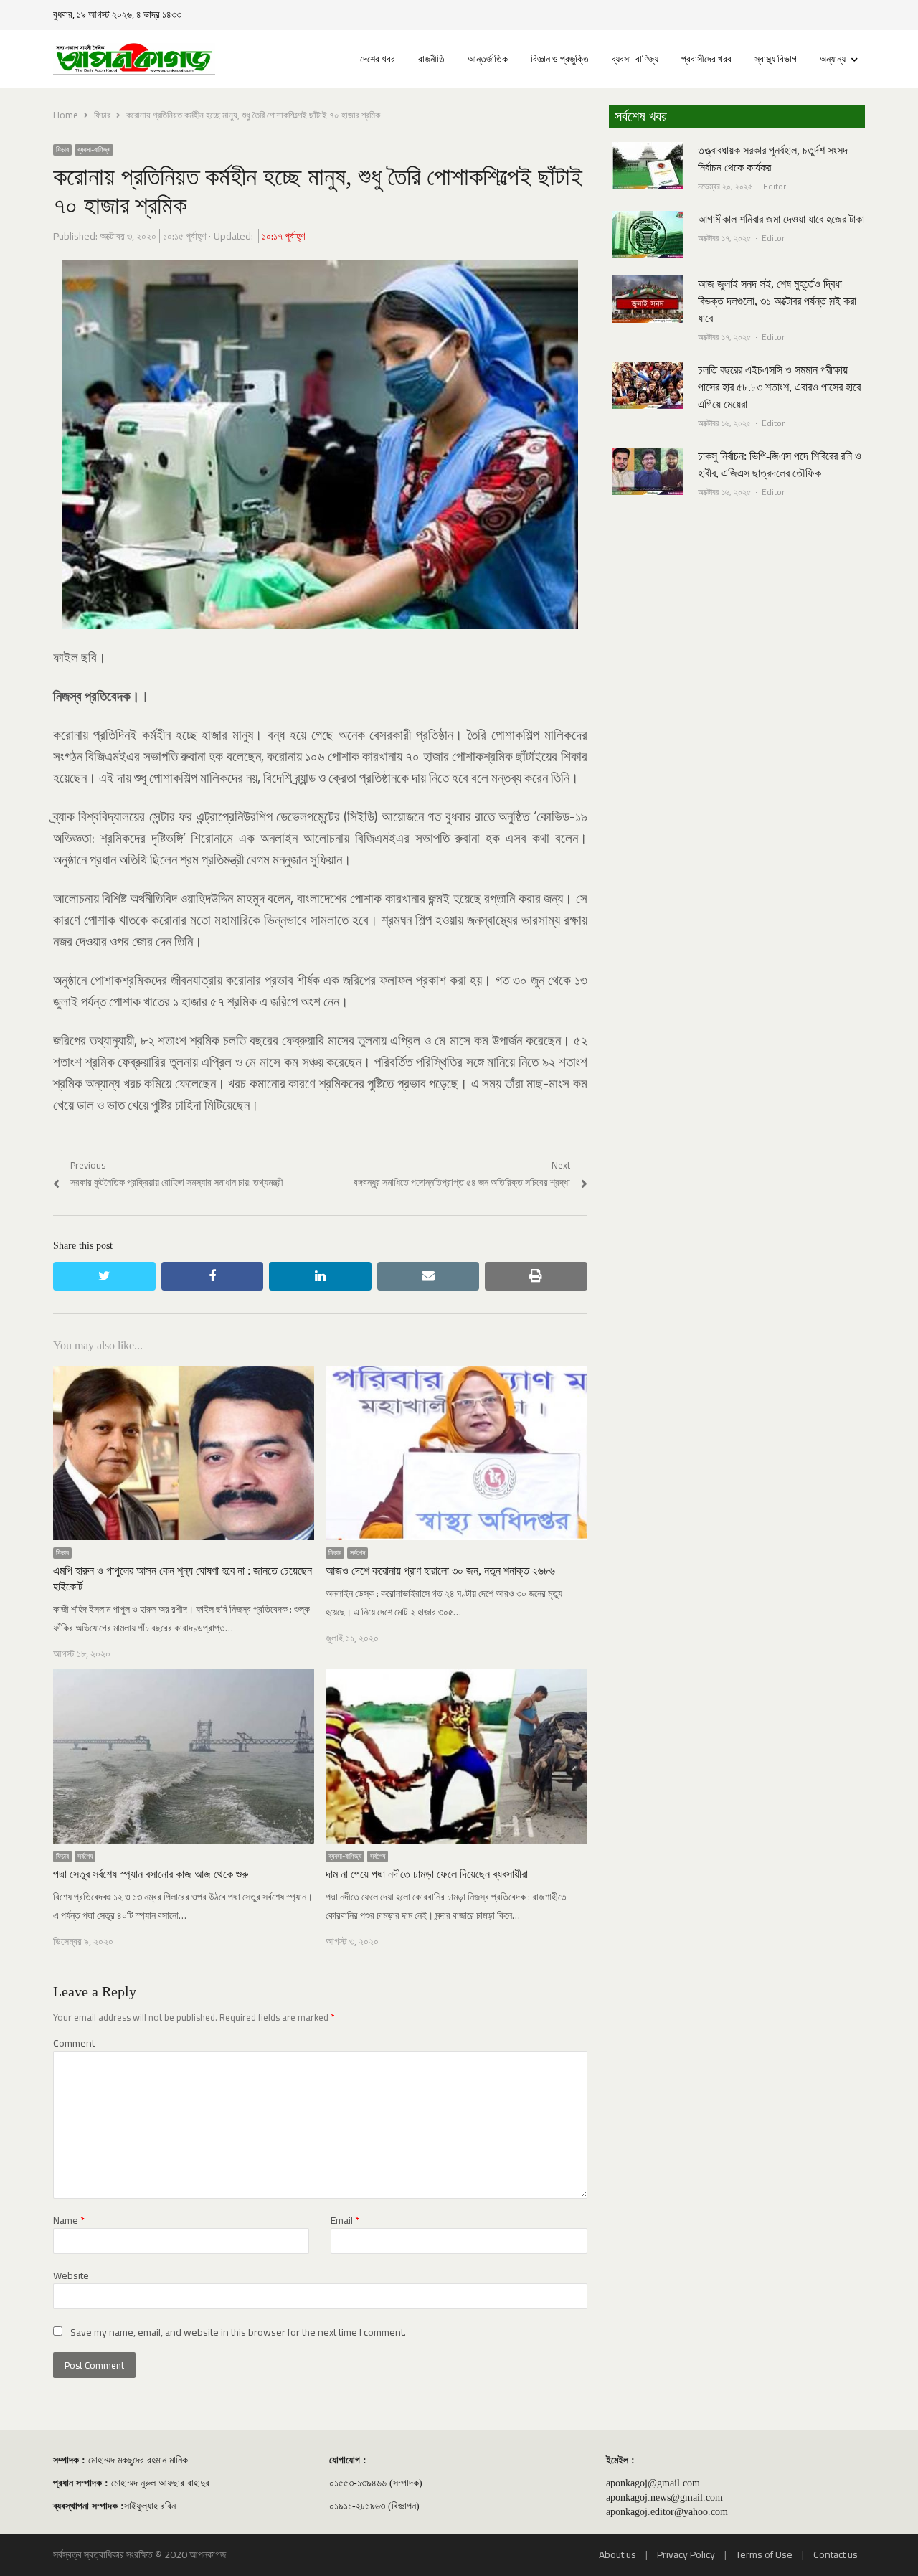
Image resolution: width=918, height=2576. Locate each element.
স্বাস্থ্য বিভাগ (776, 59)
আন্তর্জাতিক (488, 59)
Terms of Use (764, 2554)
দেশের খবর (378, 59)
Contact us (836, 2554)
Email (345, 2221)
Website (71, 2276)
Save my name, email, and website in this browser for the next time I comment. (238, 2332)
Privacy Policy (686, 2554)
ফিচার (62, 150)
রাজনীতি (431, 59)
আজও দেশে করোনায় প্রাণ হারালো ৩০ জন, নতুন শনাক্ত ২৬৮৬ (440, 1571)
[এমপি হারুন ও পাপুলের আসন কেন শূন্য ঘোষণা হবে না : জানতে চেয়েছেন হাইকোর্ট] (184, 1374)
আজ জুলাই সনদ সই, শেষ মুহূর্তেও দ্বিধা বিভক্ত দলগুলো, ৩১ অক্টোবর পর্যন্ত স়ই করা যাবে (777, 301)
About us (617, 2554)
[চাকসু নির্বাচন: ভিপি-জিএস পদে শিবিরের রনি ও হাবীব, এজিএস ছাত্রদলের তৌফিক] (648, 456)
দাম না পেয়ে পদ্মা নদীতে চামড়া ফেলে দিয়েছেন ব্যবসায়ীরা (427, 1874)
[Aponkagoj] (134, 59)
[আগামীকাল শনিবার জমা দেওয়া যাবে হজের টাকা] (648, 220)
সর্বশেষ (358, 1553)
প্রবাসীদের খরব (706, 59)
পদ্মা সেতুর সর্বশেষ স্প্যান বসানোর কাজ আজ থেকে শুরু (151, 1874)
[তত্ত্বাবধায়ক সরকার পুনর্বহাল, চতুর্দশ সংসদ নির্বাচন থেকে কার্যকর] (648, 151)
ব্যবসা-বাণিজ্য (635, 59)
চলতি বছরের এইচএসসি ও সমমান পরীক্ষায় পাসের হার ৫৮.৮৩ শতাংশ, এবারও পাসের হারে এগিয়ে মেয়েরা (779, 387)
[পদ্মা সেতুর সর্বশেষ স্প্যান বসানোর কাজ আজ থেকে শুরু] (184, 1678)
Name (69, 2221)
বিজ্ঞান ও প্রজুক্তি (560, 59)
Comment (74, 2043)
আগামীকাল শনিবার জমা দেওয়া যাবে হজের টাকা (781, 219)
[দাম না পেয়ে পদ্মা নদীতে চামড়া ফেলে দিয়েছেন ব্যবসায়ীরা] (456, 1678)
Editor (775, 186)
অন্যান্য (833, 59)
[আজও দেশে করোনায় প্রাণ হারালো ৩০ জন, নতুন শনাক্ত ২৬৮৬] (456, 1374)
